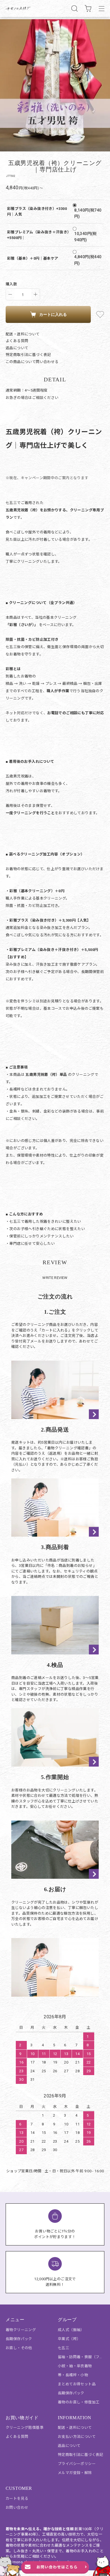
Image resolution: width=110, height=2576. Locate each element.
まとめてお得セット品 (77, 2384)
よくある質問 (17, 341)
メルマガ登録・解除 (75, 2473)
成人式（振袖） (71, 2330)
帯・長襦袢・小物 (73, 2375)
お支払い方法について (77, 2437)
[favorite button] (100, 314)
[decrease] (10, 294)
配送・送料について (23, 334)
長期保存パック (19, 2339)
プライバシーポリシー (77, 2464)
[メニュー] (102, 8)
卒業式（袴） (69, 2339)
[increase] (36, 294)
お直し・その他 (19, 2348)
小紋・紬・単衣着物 (75, 2366)
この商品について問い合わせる (32, 362)
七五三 (63, 2348)
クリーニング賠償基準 (25, 2428)
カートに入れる (53, 314)
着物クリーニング (21, 2330)
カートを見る (17, 2498)
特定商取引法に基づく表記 (28, 355)
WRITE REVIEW (55, 1278)
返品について (17, 348)
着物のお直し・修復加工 (79, 2402)
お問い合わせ (17, 2507)
